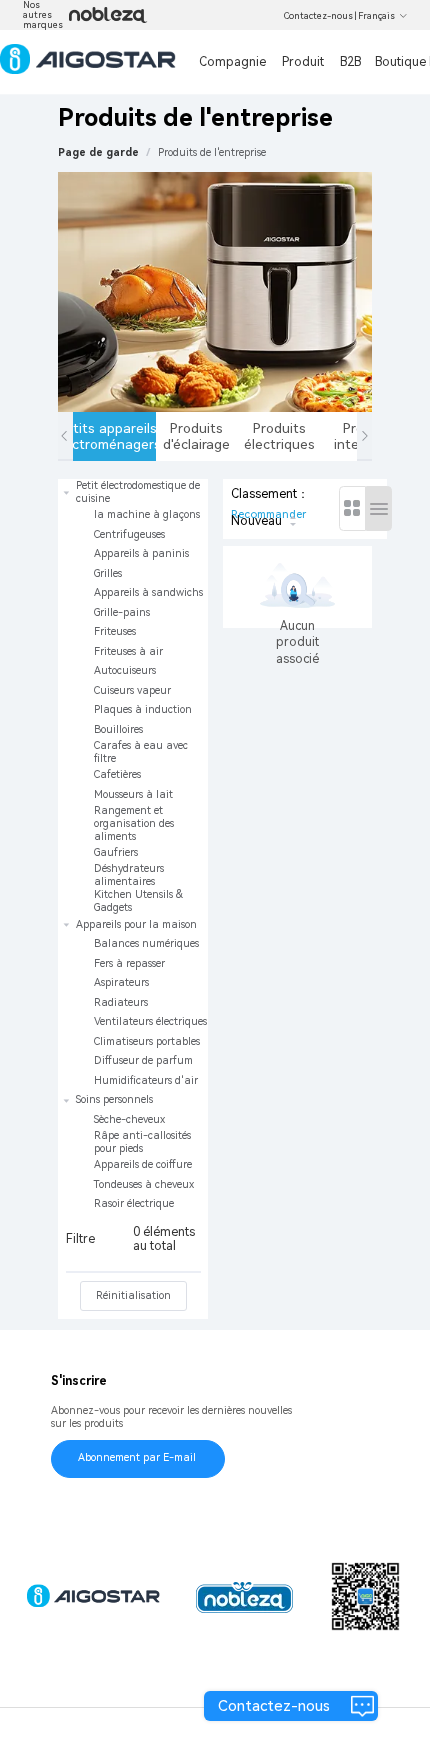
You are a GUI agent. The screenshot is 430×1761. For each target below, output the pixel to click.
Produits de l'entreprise (212, 152)
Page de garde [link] (98, 152)
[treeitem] (133, 697)
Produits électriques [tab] (279, 436)
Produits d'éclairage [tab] (196, 436)
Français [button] (376, 16)
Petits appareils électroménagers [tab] (114, 436)
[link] (212, 152)
